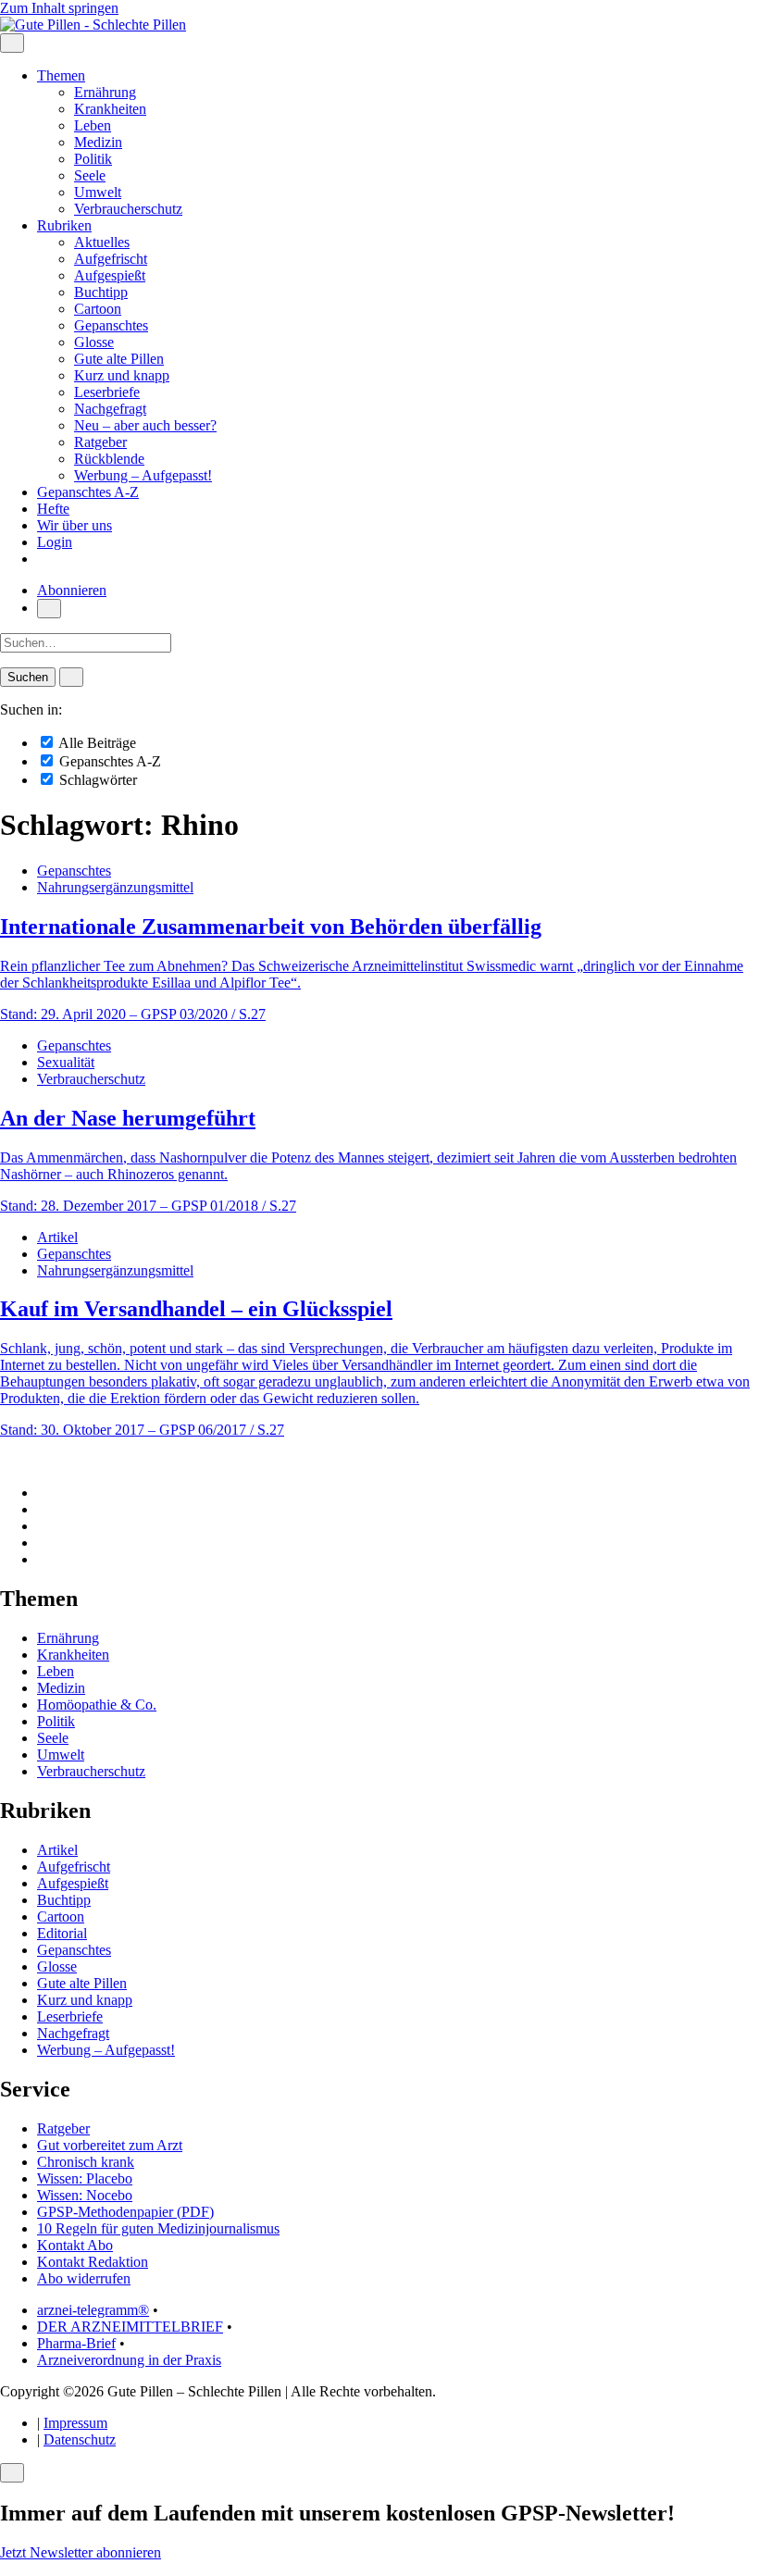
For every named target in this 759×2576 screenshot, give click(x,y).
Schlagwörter (96, 780)
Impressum (75, 2423)
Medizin (98, 142)
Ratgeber (100, 442)
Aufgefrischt (111, 259)
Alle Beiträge (96, 743)
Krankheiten (110, 109)
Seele (90, 175)
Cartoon (98, 309)
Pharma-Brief (76, 2343)
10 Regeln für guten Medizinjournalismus (158, 2228)
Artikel (57, 1237)
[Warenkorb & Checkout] (43, 559)
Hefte (53, 509)
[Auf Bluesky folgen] (43, 1526)
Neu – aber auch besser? (145, 425)
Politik (93, 159)
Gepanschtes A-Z (88, 492)
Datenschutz (80, 2439)
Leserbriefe (107, 392)
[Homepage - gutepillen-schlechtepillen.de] (93, 25)
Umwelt (98, 192)
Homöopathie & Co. (97, 1705)
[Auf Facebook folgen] (43, 1493)
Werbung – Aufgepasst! (143, 475)
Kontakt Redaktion (93, 2262)
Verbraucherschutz (128, 209)
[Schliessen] (12, 2473)
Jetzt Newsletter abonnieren (81, 2552)
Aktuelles (102, 242)
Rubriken (64, 225)
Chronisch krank (86, 2162)
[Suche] (49, 609)
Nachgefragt (110, 409)
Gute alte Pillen (119, 359)
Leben (93, 125)
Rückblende (109, 459)
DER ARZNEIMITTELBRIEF (130, 2327)
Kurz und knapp (122, 375)
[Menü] (12, 43)
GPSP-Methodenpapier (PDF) (125, 2212)
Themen (61, 75)
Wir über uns (75, 525)
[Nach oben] (6, 1461)
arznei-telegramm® (93, 2310)
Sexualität (66, 1062)
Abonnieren (72, 590)
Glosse (94, 342)
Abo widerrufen (84, 2278)
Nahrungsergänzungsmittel (115, 887)
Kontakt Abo (75, 2245)
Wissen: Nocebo (85, 2195)
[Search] (71, 677)
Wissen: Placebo (85, 2178)
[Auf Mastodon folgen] (43, 1509)
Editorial (62, 1933)
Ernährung (105, 92)
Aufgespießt (110, 275)
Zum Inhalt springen (59, 8)
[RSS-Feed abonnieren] (43, 1559)
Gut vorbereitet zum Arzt (110, 2145)
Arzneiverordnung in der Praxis (129, 2360)
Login (55, 542)
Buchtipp (101, 292)
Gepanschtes (111, 325)
